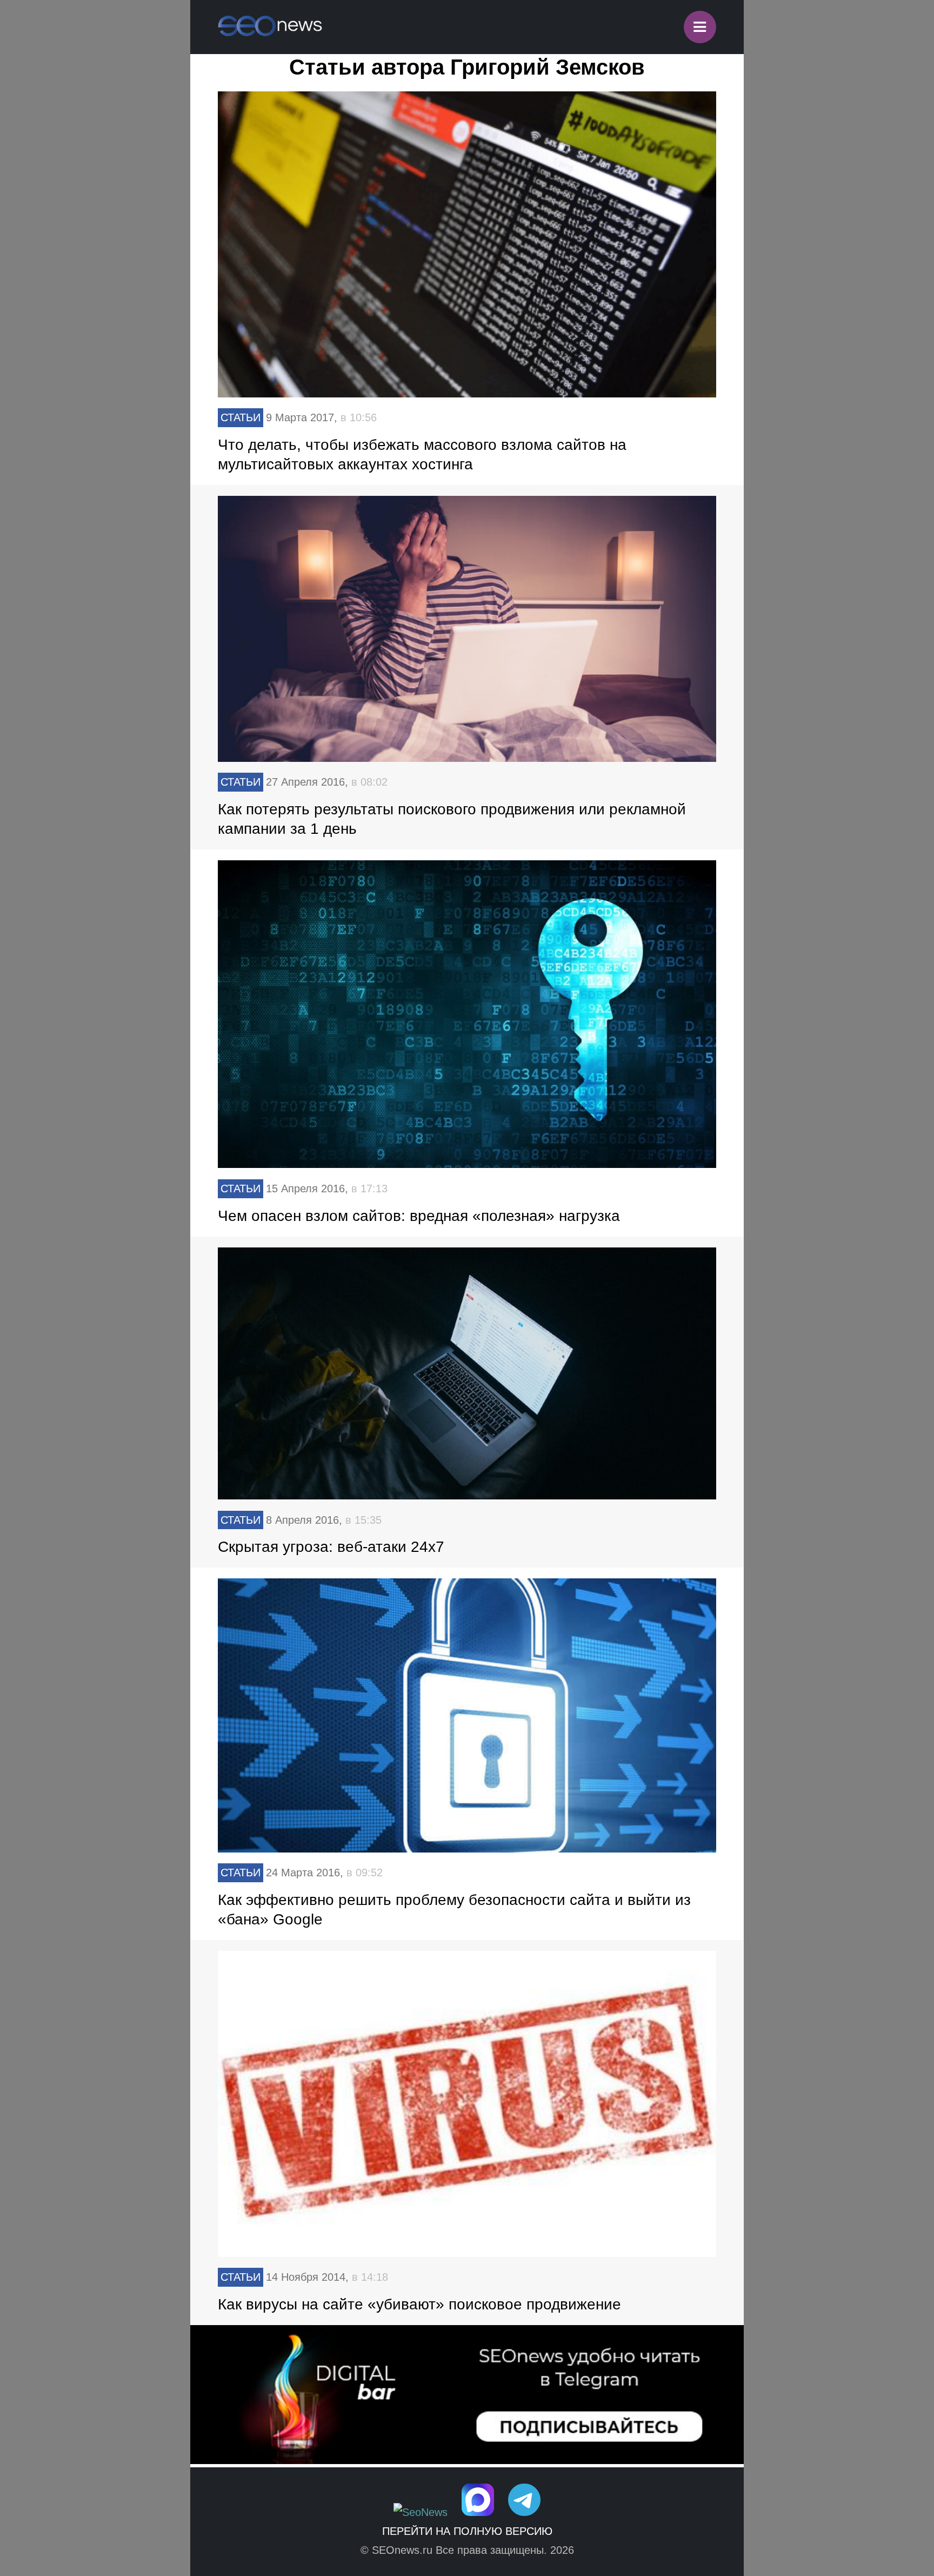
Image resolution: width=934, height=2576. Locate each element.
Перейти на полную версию (467, 2531)
